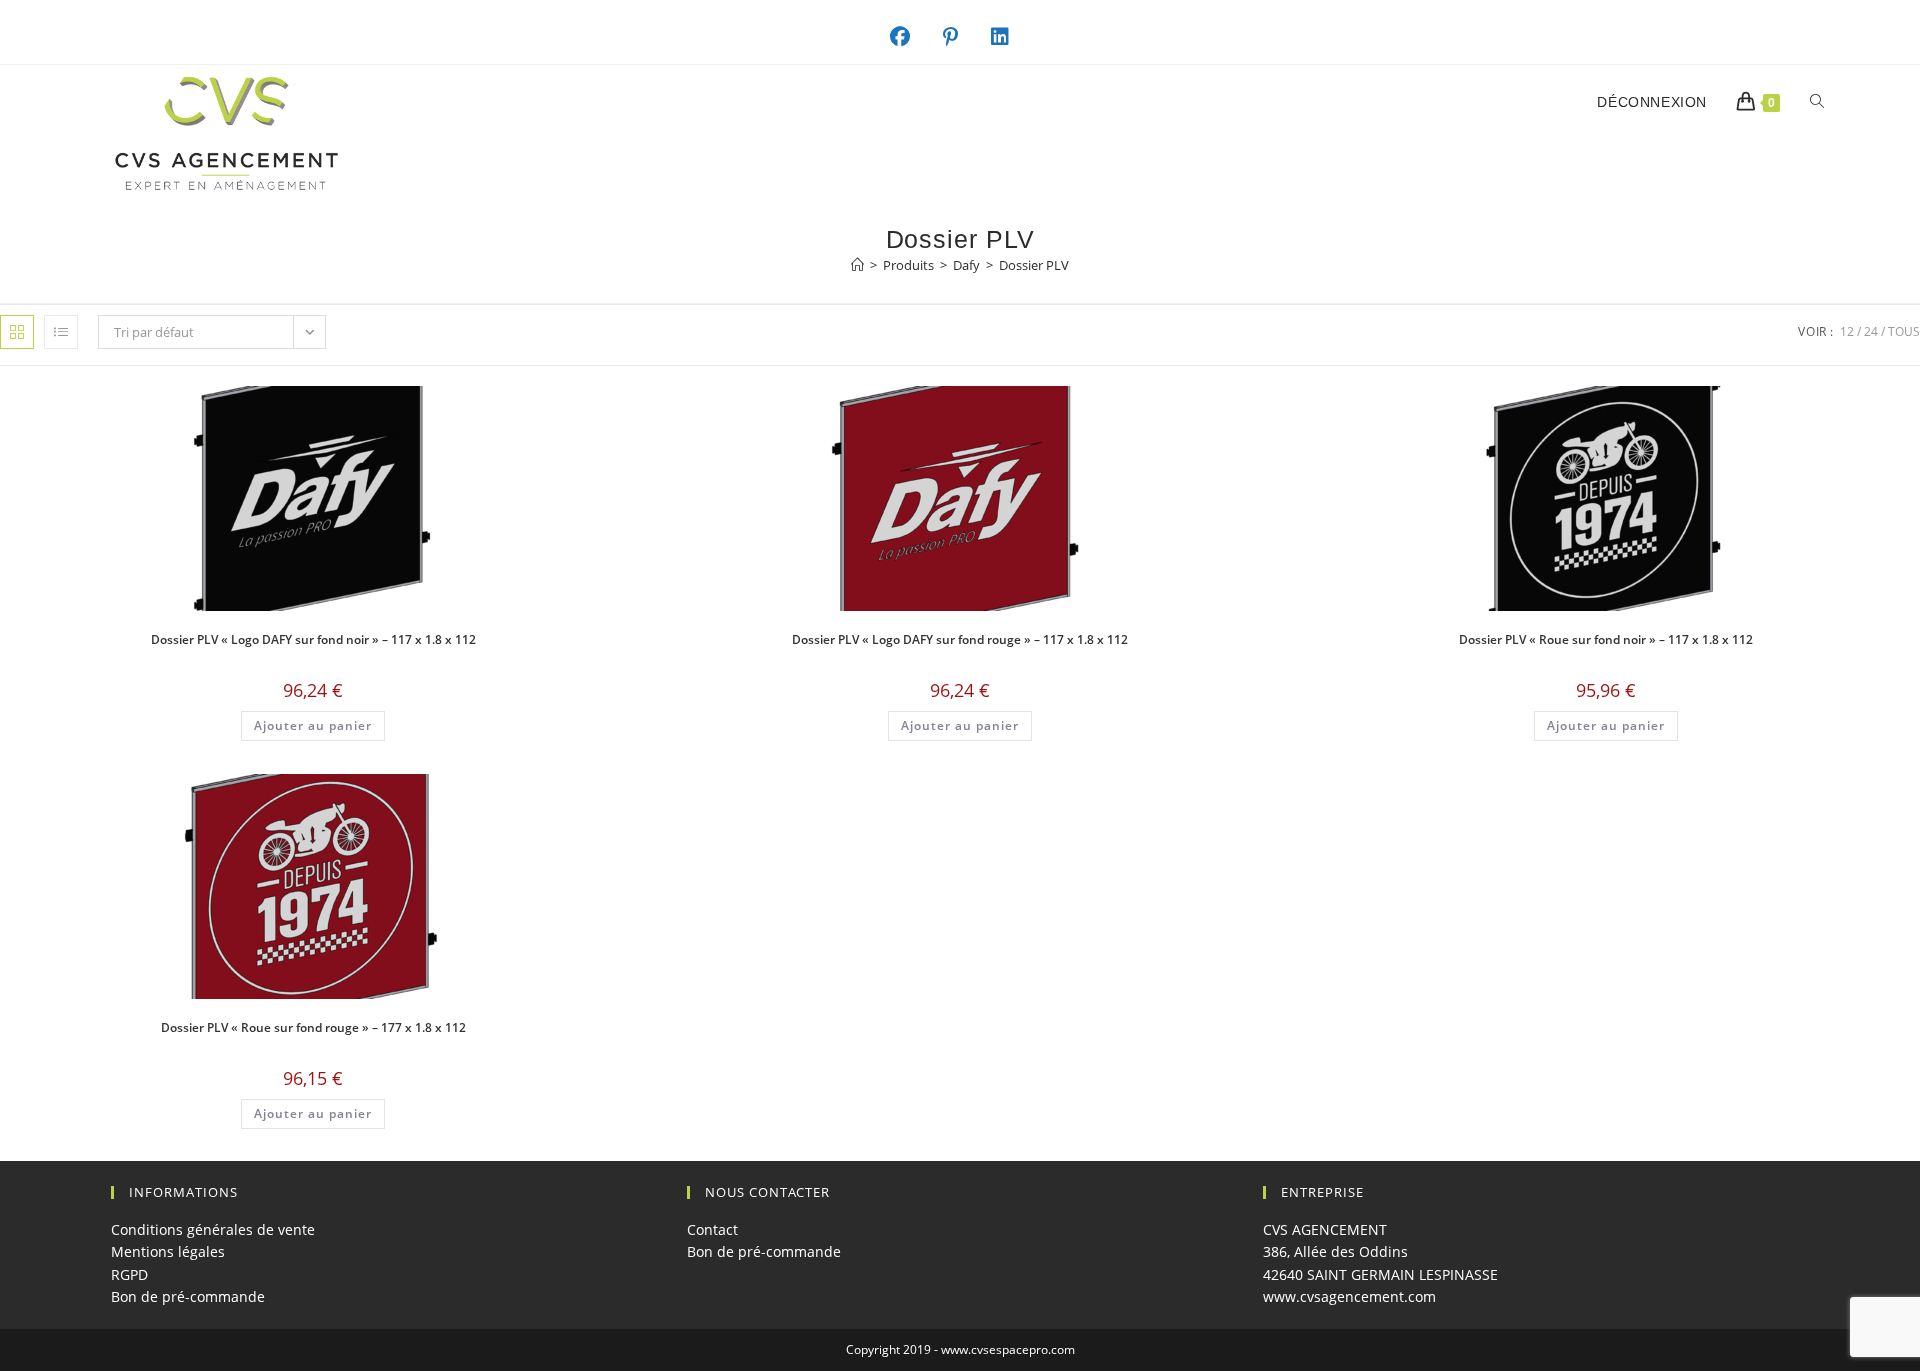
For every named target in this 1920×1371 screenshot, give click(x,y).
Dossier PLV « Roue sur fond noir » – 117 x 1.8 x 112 (1606, 639)
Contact (712, 1229)
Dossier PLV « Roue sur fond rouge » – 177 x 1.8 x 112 (313, 1027)
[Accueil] (857, 265)
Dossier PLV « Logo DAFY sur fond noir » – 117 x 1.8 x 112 (313, 639)
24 (1871, 331)
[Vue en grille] (17, 332)
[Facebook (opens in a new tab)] (910, 37)
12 (1847, 331)
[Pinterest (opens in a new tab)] (961, 37)
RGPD (129, 1274)
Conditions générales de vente (213, 1229)
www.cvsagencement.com (1349, 1296)
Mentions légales (168, 1251)
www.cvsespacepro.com (1008, 1349)
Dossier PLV (1034, 265)
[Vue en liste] (61, 332)
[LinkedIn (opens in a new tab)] (1010, 37)
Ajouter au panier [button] (313, 725)
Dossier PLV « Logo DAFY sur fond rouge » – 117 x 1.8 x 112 (960, 639)
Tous (1904, 331)
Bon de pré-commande (188, 1296)
